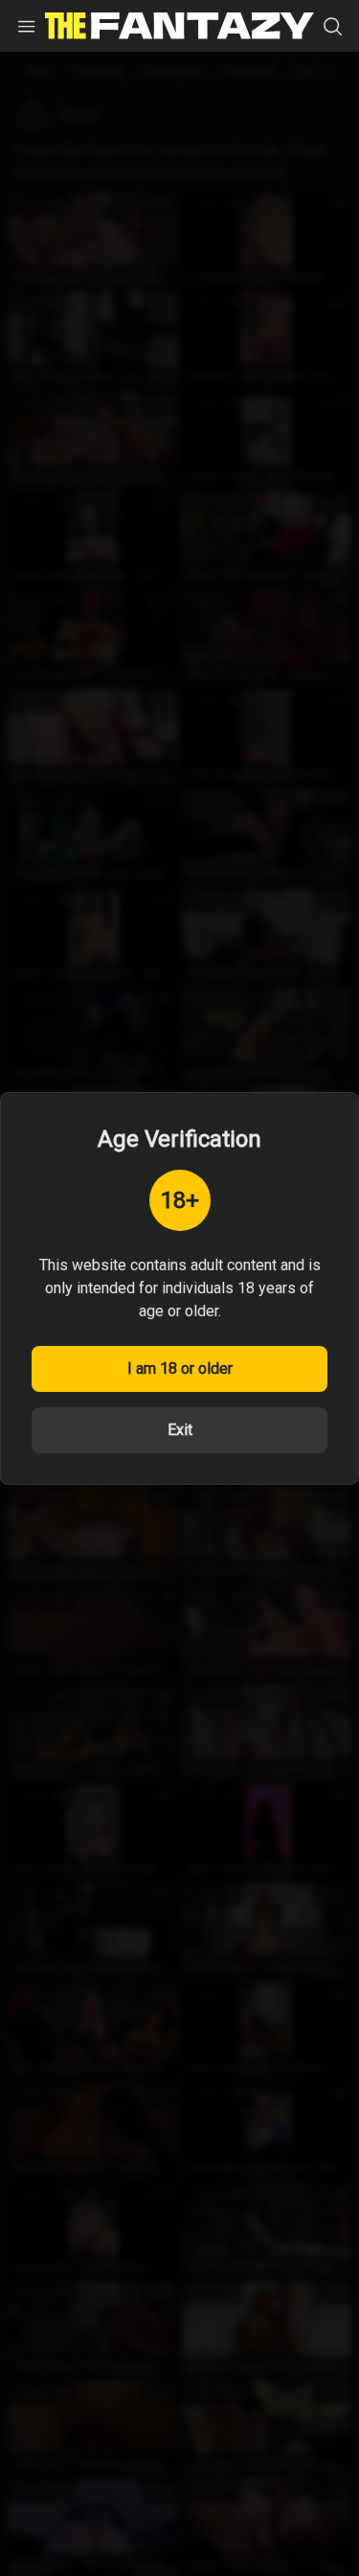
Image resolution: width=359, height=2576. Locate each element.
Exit (180, 1430)
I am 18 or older (180, 1368)
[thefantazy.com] (179, 26)
